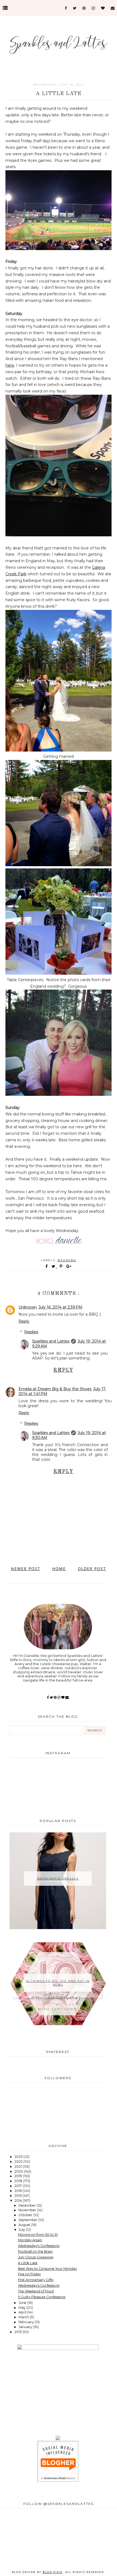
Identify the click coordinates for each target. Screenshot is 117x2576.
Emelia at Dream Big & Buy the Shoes (55, 1389)
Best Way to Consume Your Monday (47, 2269)
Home (59, 1569)
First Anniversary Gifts (36, 2280)
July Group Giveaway (36, 2257)
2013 (19, 2332)
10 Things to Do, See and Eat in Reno (58, 1983)
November (28, 2210)
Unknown (28, 1307)
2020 (19, 2171)
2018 (19, 2181)
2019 (19, 2176)
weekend (67, 1260)
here (10, 365)
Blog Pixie (53, 2572)
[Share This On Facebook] (47, 1266)
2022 (19, 2162)
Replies (31, 1332)
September (28, 2220)
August (25, 2225)
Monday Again (30, 2240)
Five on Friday (29, 2274)
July (22, 2230)
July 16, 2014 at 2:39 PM (60, 1307)
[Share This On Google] (69, 1266)
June (23, 2303)
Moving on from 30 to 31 (38, 2235)
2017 (19, 2186)
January (26, 2327)
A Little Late (28, 2263)
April (23, 2312)
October (26, 2215)
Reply (24, 1321)
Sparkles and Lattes (51, 1341)
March (24, 2317)
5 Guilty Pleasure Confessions (42, 2297)
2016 (19, 2191)
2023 (19, 2157)
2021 (19, 2166)
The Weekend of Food (36, 2291)
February (27, 2322)
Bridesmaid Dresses (58, 1879)
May (22, 2308)
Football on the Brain (35, 2251)
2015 (19, 2196)
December (28, 2205)
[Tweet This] (55, 1266)
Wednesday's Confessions (39, 2246)
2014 (19, 2201)
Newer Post (26, 1569)
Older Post (92, 1569)
